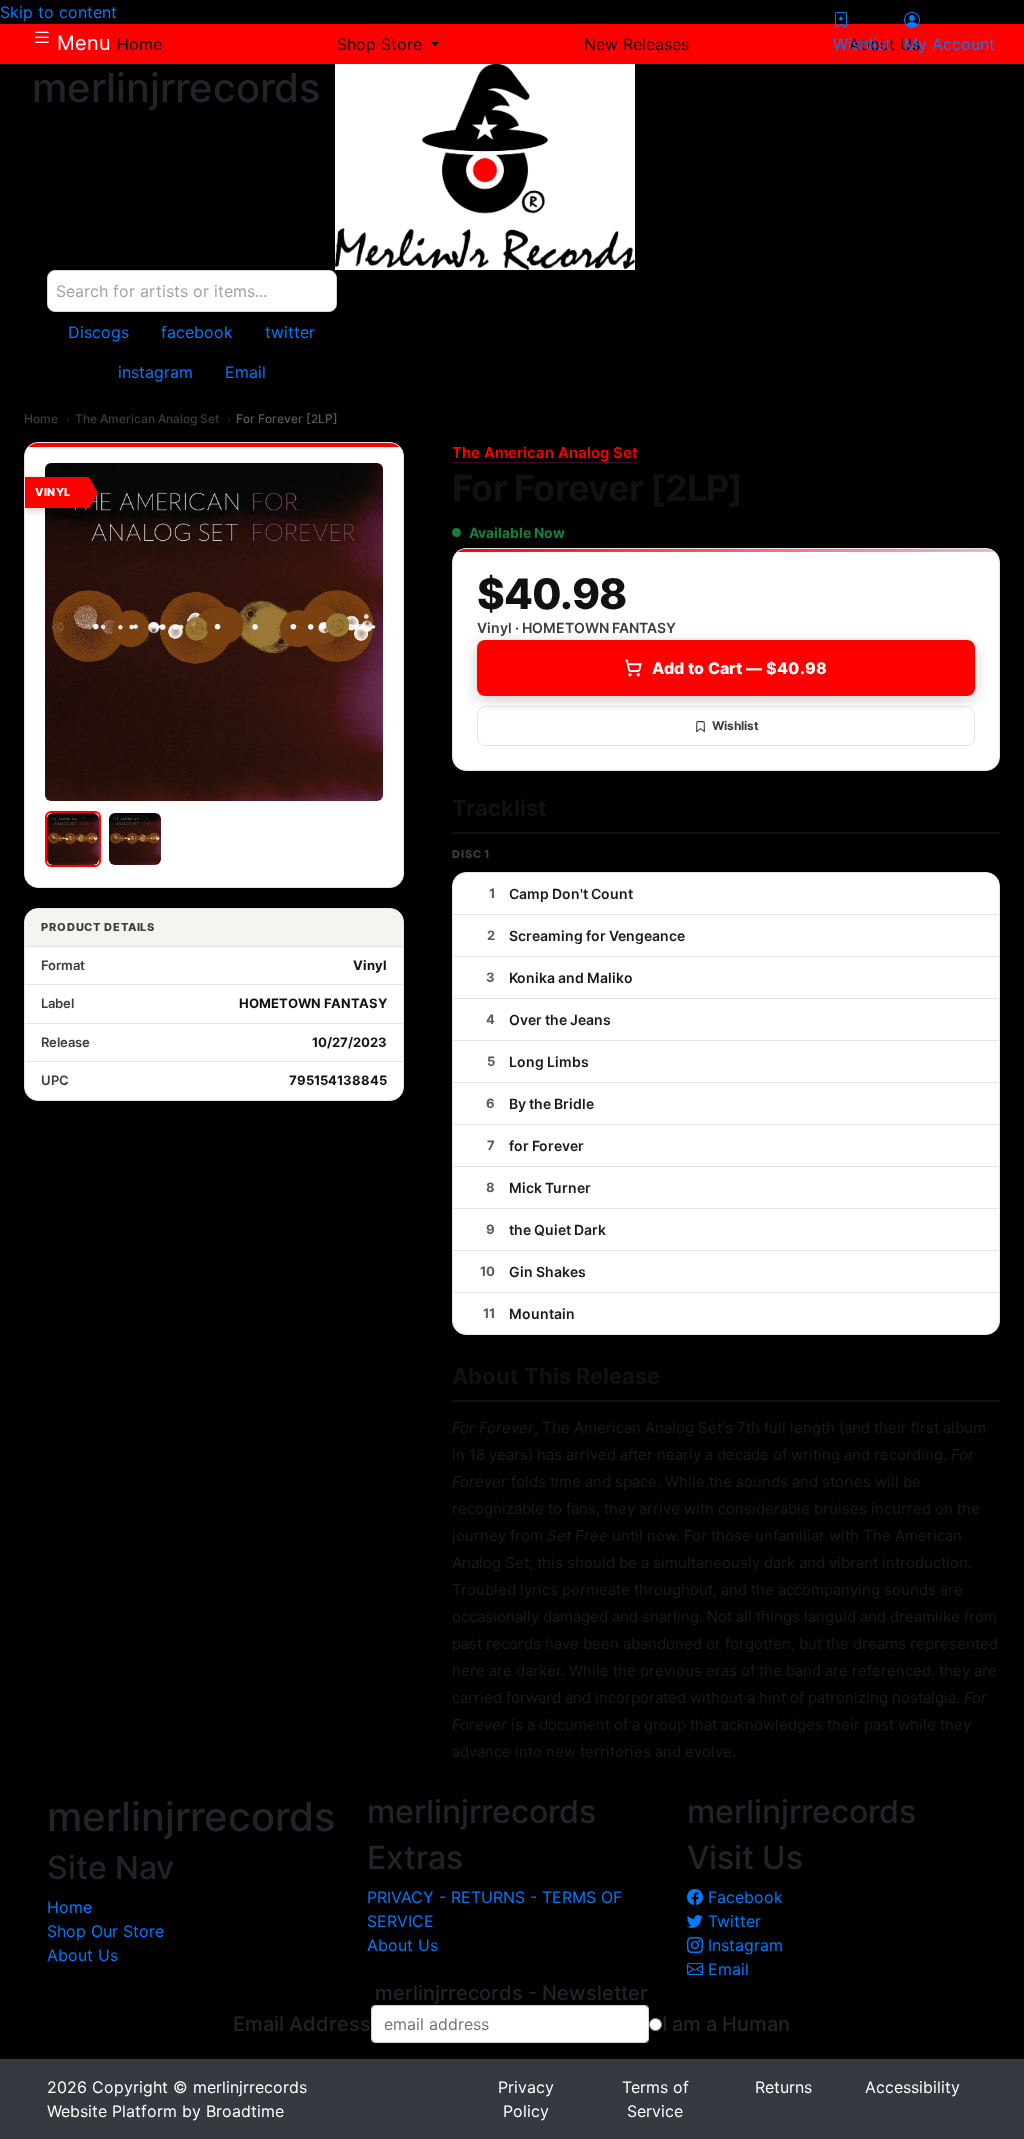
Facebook (743, 1897)
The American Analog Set (147, 418)
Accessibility (912, 2087)
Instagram (743, 1945)
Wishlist (735, 725)
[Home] (640, 167)
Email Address (302, 2024)
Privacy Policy (526, 2099)
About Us (82, 1955)
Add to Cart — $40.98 (739, 668)
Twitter (732, 1921)
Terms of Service (655, 2099)
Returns (783, 2087)
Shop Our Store (105, 1931)
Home (41, 418)
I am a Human (726, 2024)
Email (726, 1969)
